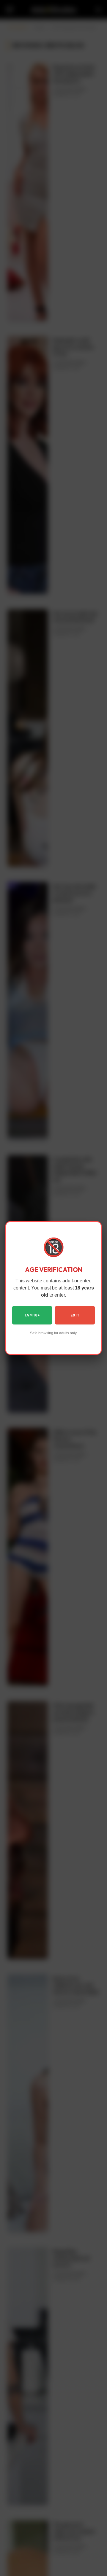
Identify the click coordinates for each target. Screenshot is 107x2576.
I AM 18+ (32, 1315)
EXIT (75, 1315)
